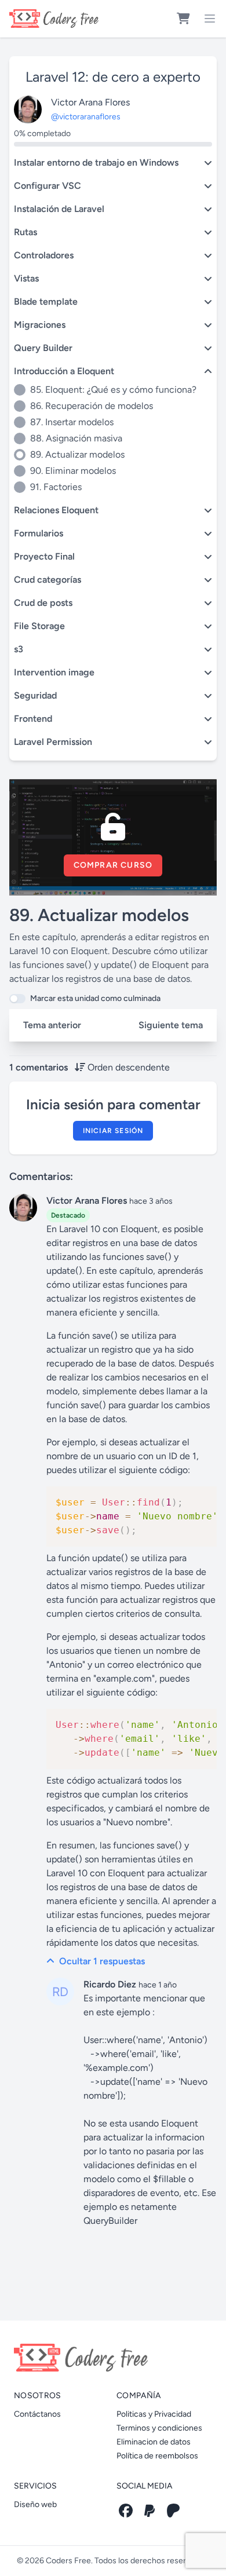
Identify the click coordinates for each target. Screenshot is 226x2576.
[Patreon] (173, 2511)
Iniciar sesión (113, 1131)
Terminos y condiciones (159, 2428)
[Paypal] (150, 2511)
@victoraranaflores (86, 117)
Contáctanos (37, 2414)
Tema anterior (52, 1025)
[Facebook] (126, 2511)
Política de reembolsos (157, 2456)
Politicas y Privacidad (154, 2414)
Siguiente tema (171, 1025)
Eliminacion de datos (154, 2442)
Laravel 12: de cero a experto (113, 77)
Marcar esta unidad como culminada (95, 998)
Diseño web (35, 2504)
